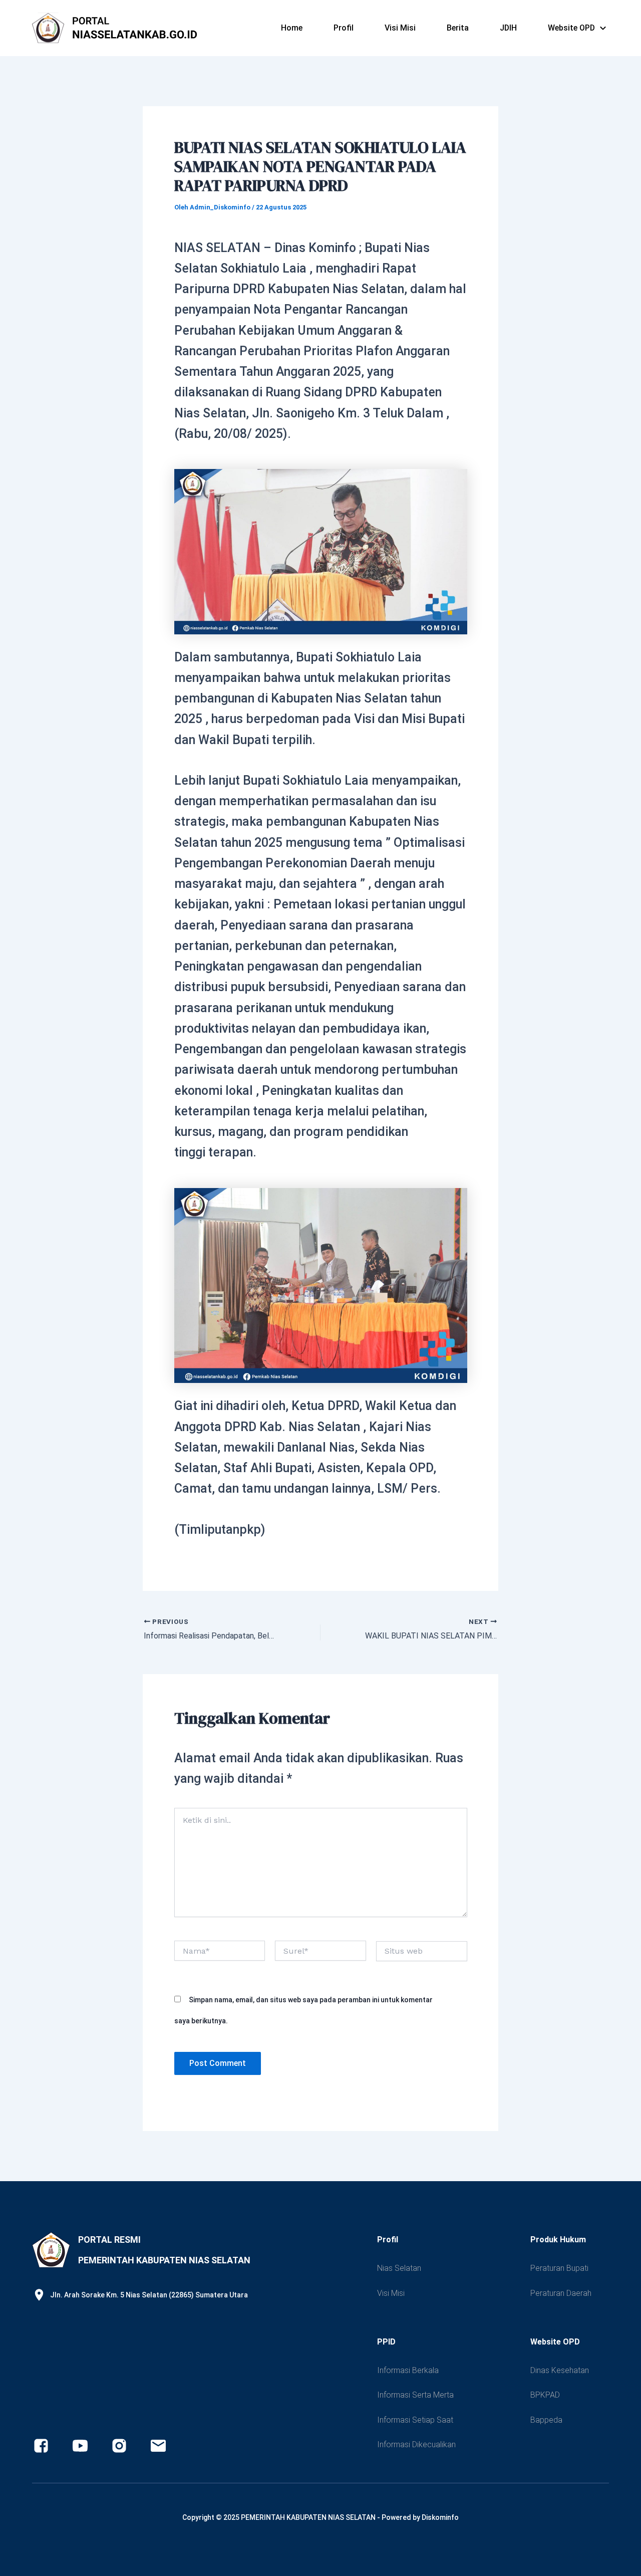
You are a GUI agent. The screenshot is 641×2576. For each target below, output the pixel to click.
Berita (458, 28)
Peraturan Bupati (559, 2268)
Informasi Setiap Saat (415, 2420)
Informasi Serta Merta (415, 2395)
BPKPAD (545, 2395)
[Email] (158, 2446)
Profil (344, 28)
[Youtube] (80, 2446)
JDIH (508, 28)
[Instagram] (119, 2446)
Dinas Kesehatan (560, 2370)
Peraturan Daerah (561, 2293)
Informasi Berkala (408, 2370)
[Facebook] (41, 2446)
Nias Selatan (399, 2268)
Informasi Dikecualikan (416, 2444)
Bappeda (546, 2420)
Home (292, 28)
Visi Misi (400, 28)
